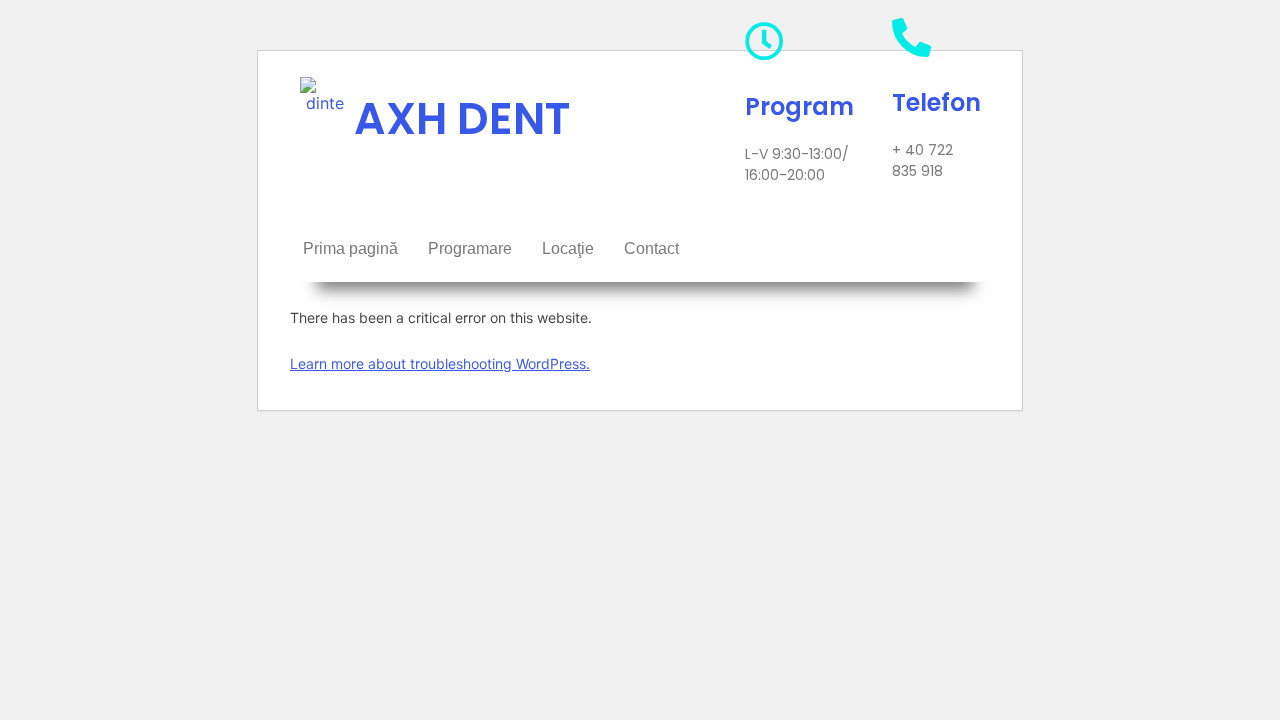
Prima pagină (350, 248)
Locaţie (568, 248)
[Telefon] (911, 37)
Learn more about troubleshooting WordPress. (440, 363)
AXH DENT (462, 118)
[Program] (764, 41)
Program (799, 106)
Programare (470, 248)
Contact (651, 248)
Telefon (936, 102)
